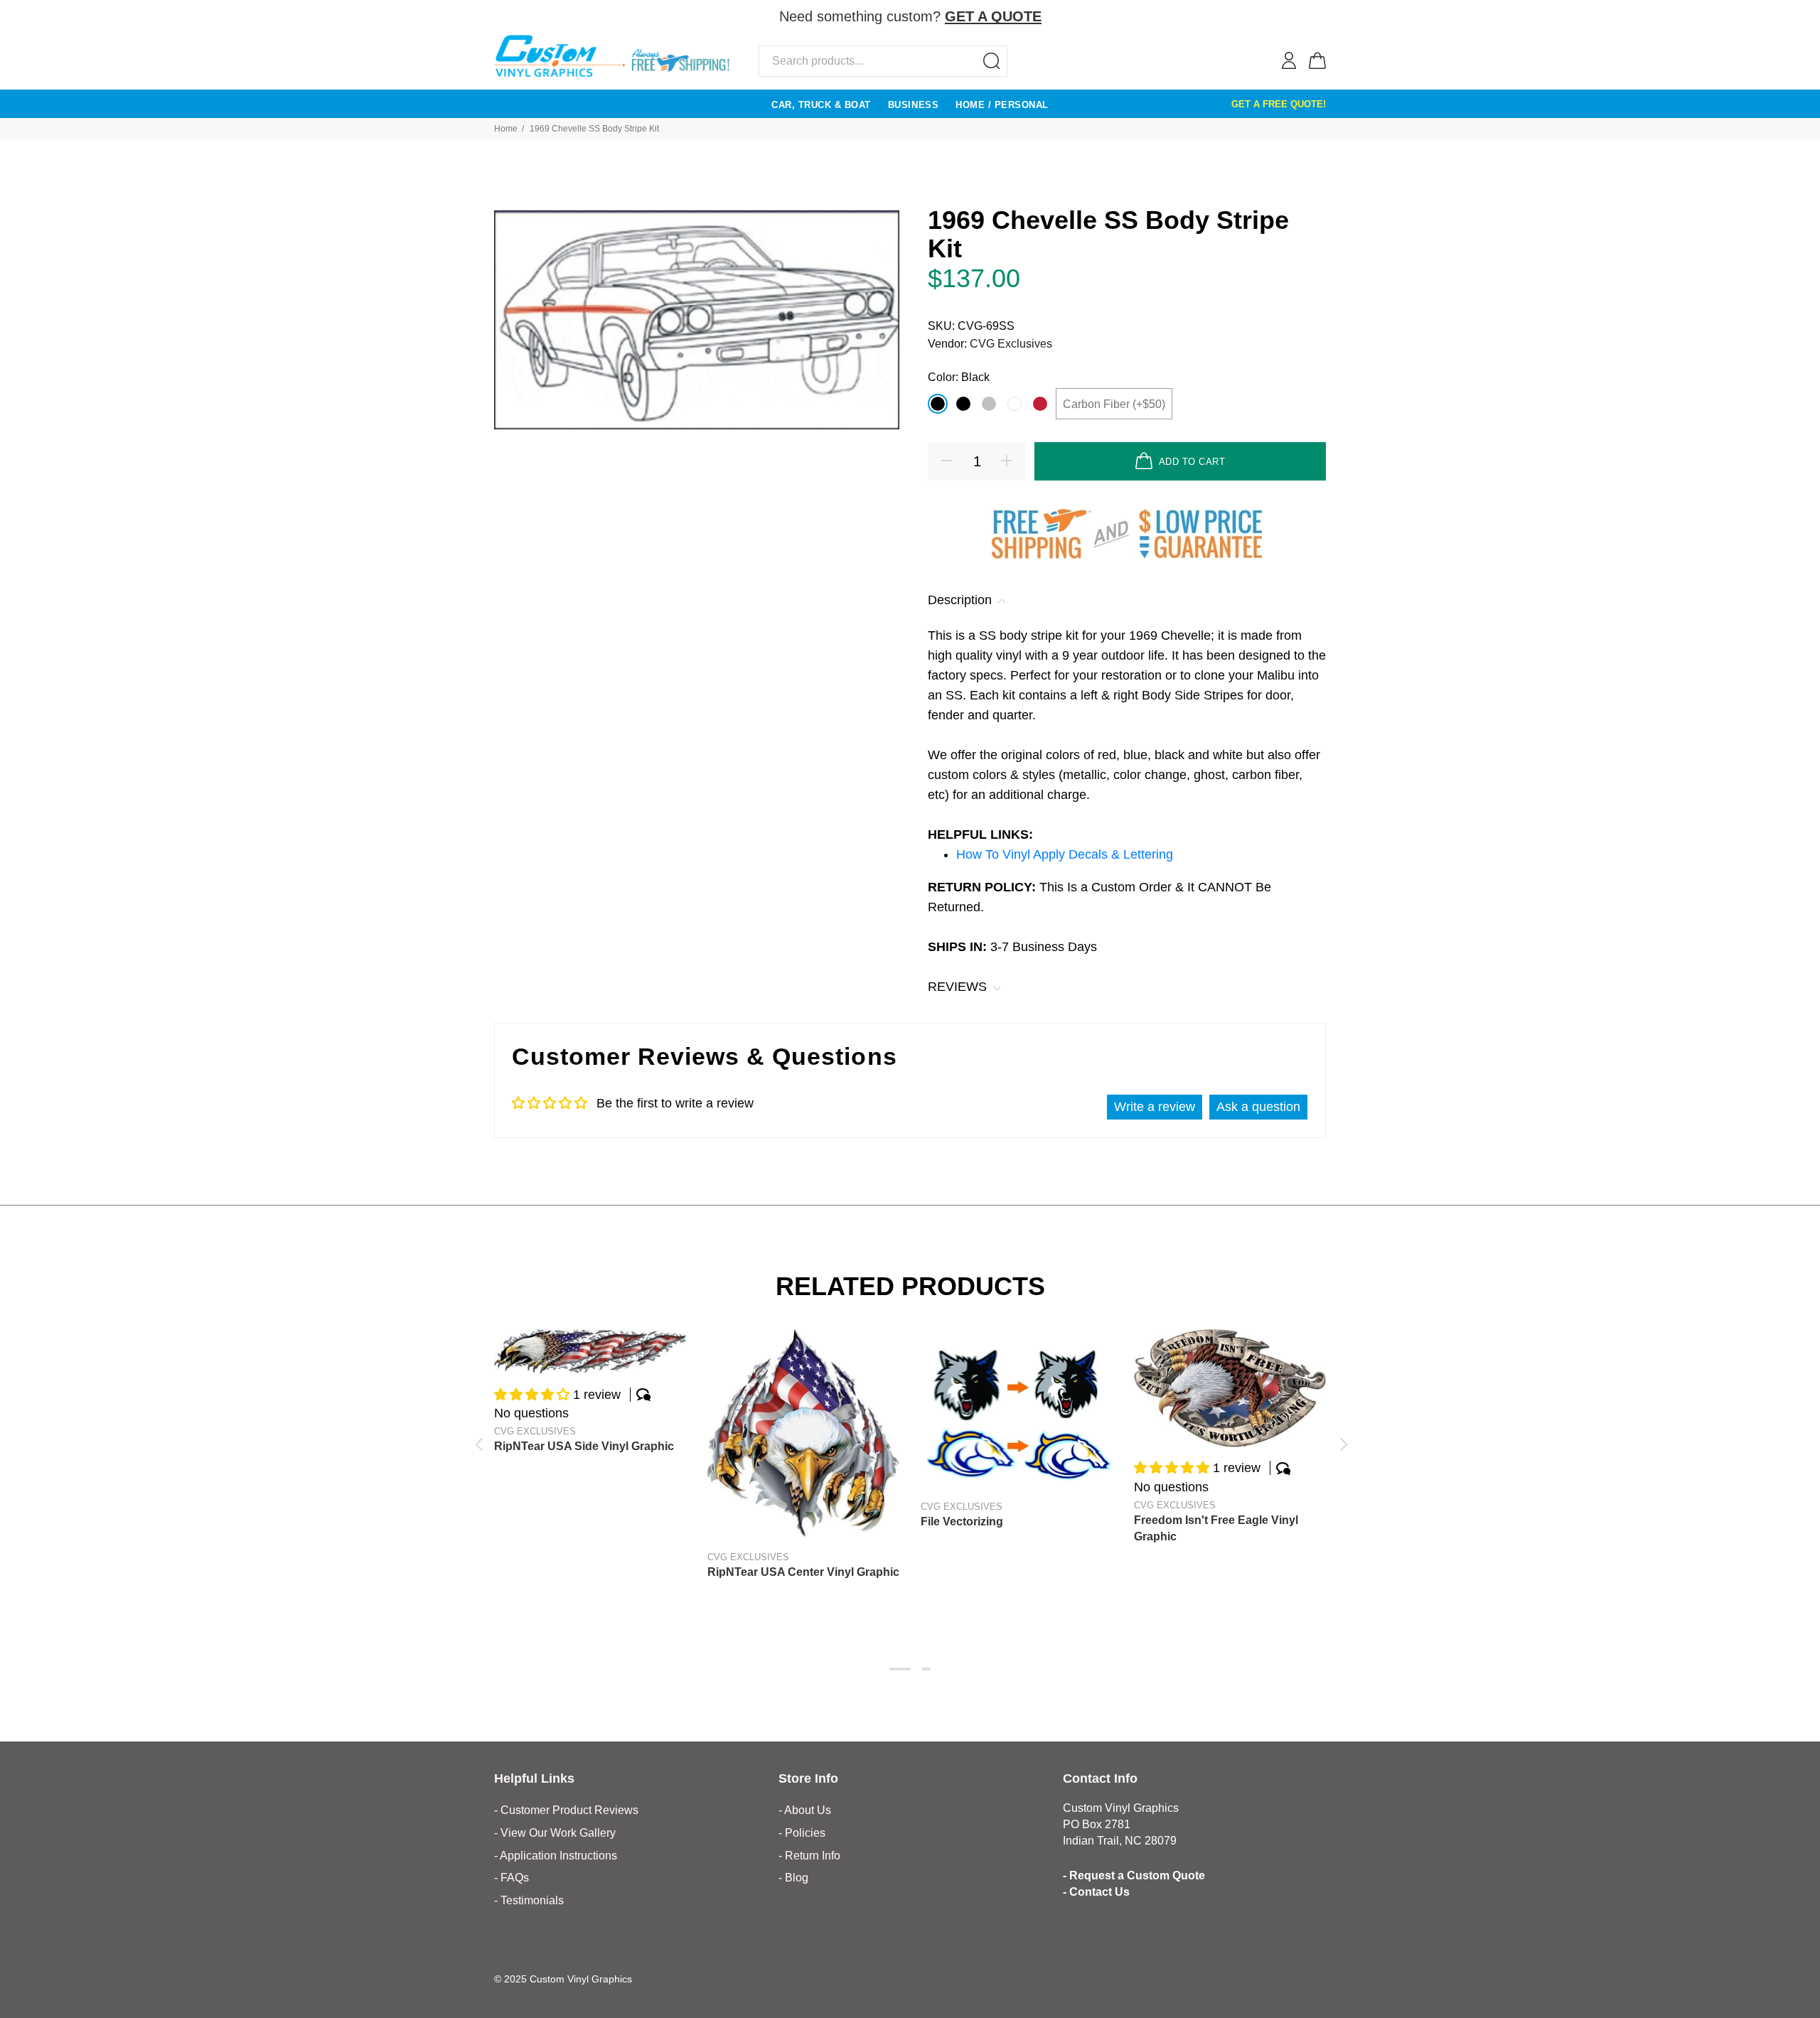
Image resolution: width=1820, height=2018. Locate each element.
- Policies (802, 1833)
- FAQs (512, 1878)
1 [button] (900, 1669)
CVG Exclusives (1011, 344)
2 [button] (926, 1669)
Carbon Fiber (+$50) (1114, 404)
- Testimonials (529, 1900)
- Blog (793, 1878)
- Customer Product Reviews (566, 1810)
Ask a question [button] (1258, 1107)
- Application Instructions (556, 1856)
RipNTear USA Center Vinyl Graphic (803, 1572)
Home (506, 129)
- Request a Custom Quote (1134, 1875)
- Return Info (809, 1856)
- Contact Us (1096, 1892)
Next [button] (1342, 1444)
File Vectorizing (962, 1521)
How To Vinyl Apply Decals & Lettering (1065, 854)
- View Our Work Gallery (555, 1833)
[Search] (992, 61)
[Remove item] (1317, 17)
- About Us (805, 1810)
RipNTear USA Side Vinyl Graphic (584, 1446)
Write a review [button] (1155, 1107)
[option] (590, 1378)
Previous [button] (478, 1444)
